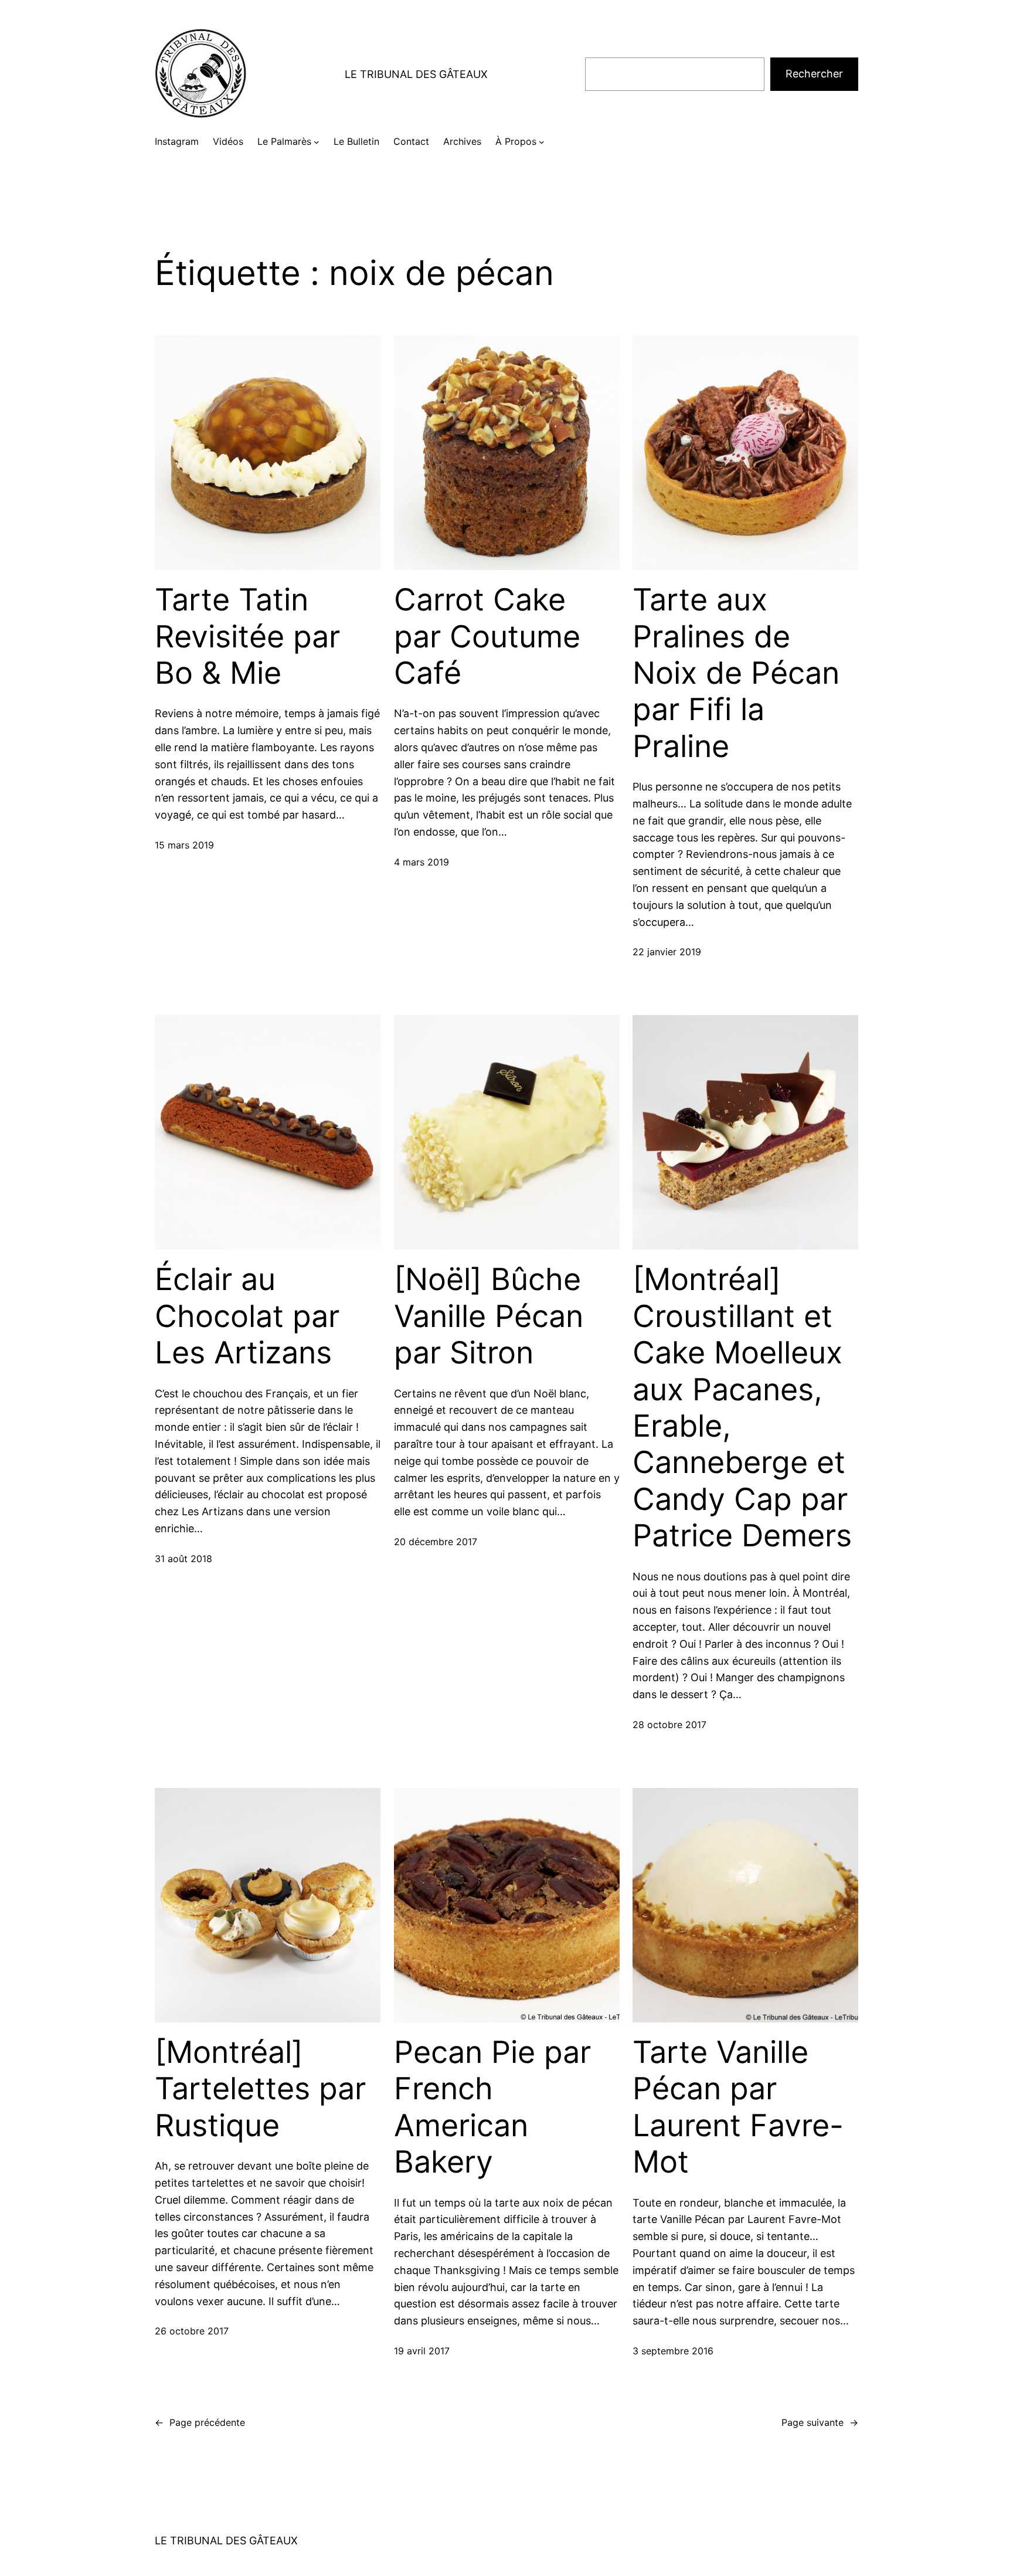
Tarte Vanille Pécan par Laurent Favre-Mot (738, 2107)
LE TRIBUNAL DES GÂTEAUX (416, 74)
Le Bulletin (356, 141)
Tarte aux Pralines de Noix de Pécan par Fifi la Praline (736, 673)
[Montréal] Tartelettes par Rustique (260, 2089)
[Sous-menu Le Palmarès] (317, 142)
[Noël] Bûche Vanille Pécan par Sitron (489, 1316)
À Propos (516, 141)
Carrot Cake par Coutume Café (487, 637)
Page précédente (200, 2422)
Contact (411, 141)
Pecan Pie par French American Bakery (492, 2107)
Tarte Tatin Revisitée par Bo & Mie (247, 637)
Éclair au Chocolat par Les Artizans (247, 1316)
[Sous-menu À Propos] (542, 142)
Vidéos (228, 141)
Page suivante (820, 2422)
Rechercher (814, 74)
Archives (462, 141)
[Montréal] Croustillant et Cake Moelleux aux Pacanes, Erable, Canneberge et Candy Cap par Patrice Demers (742, 1408)
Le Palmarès (284, 141)
